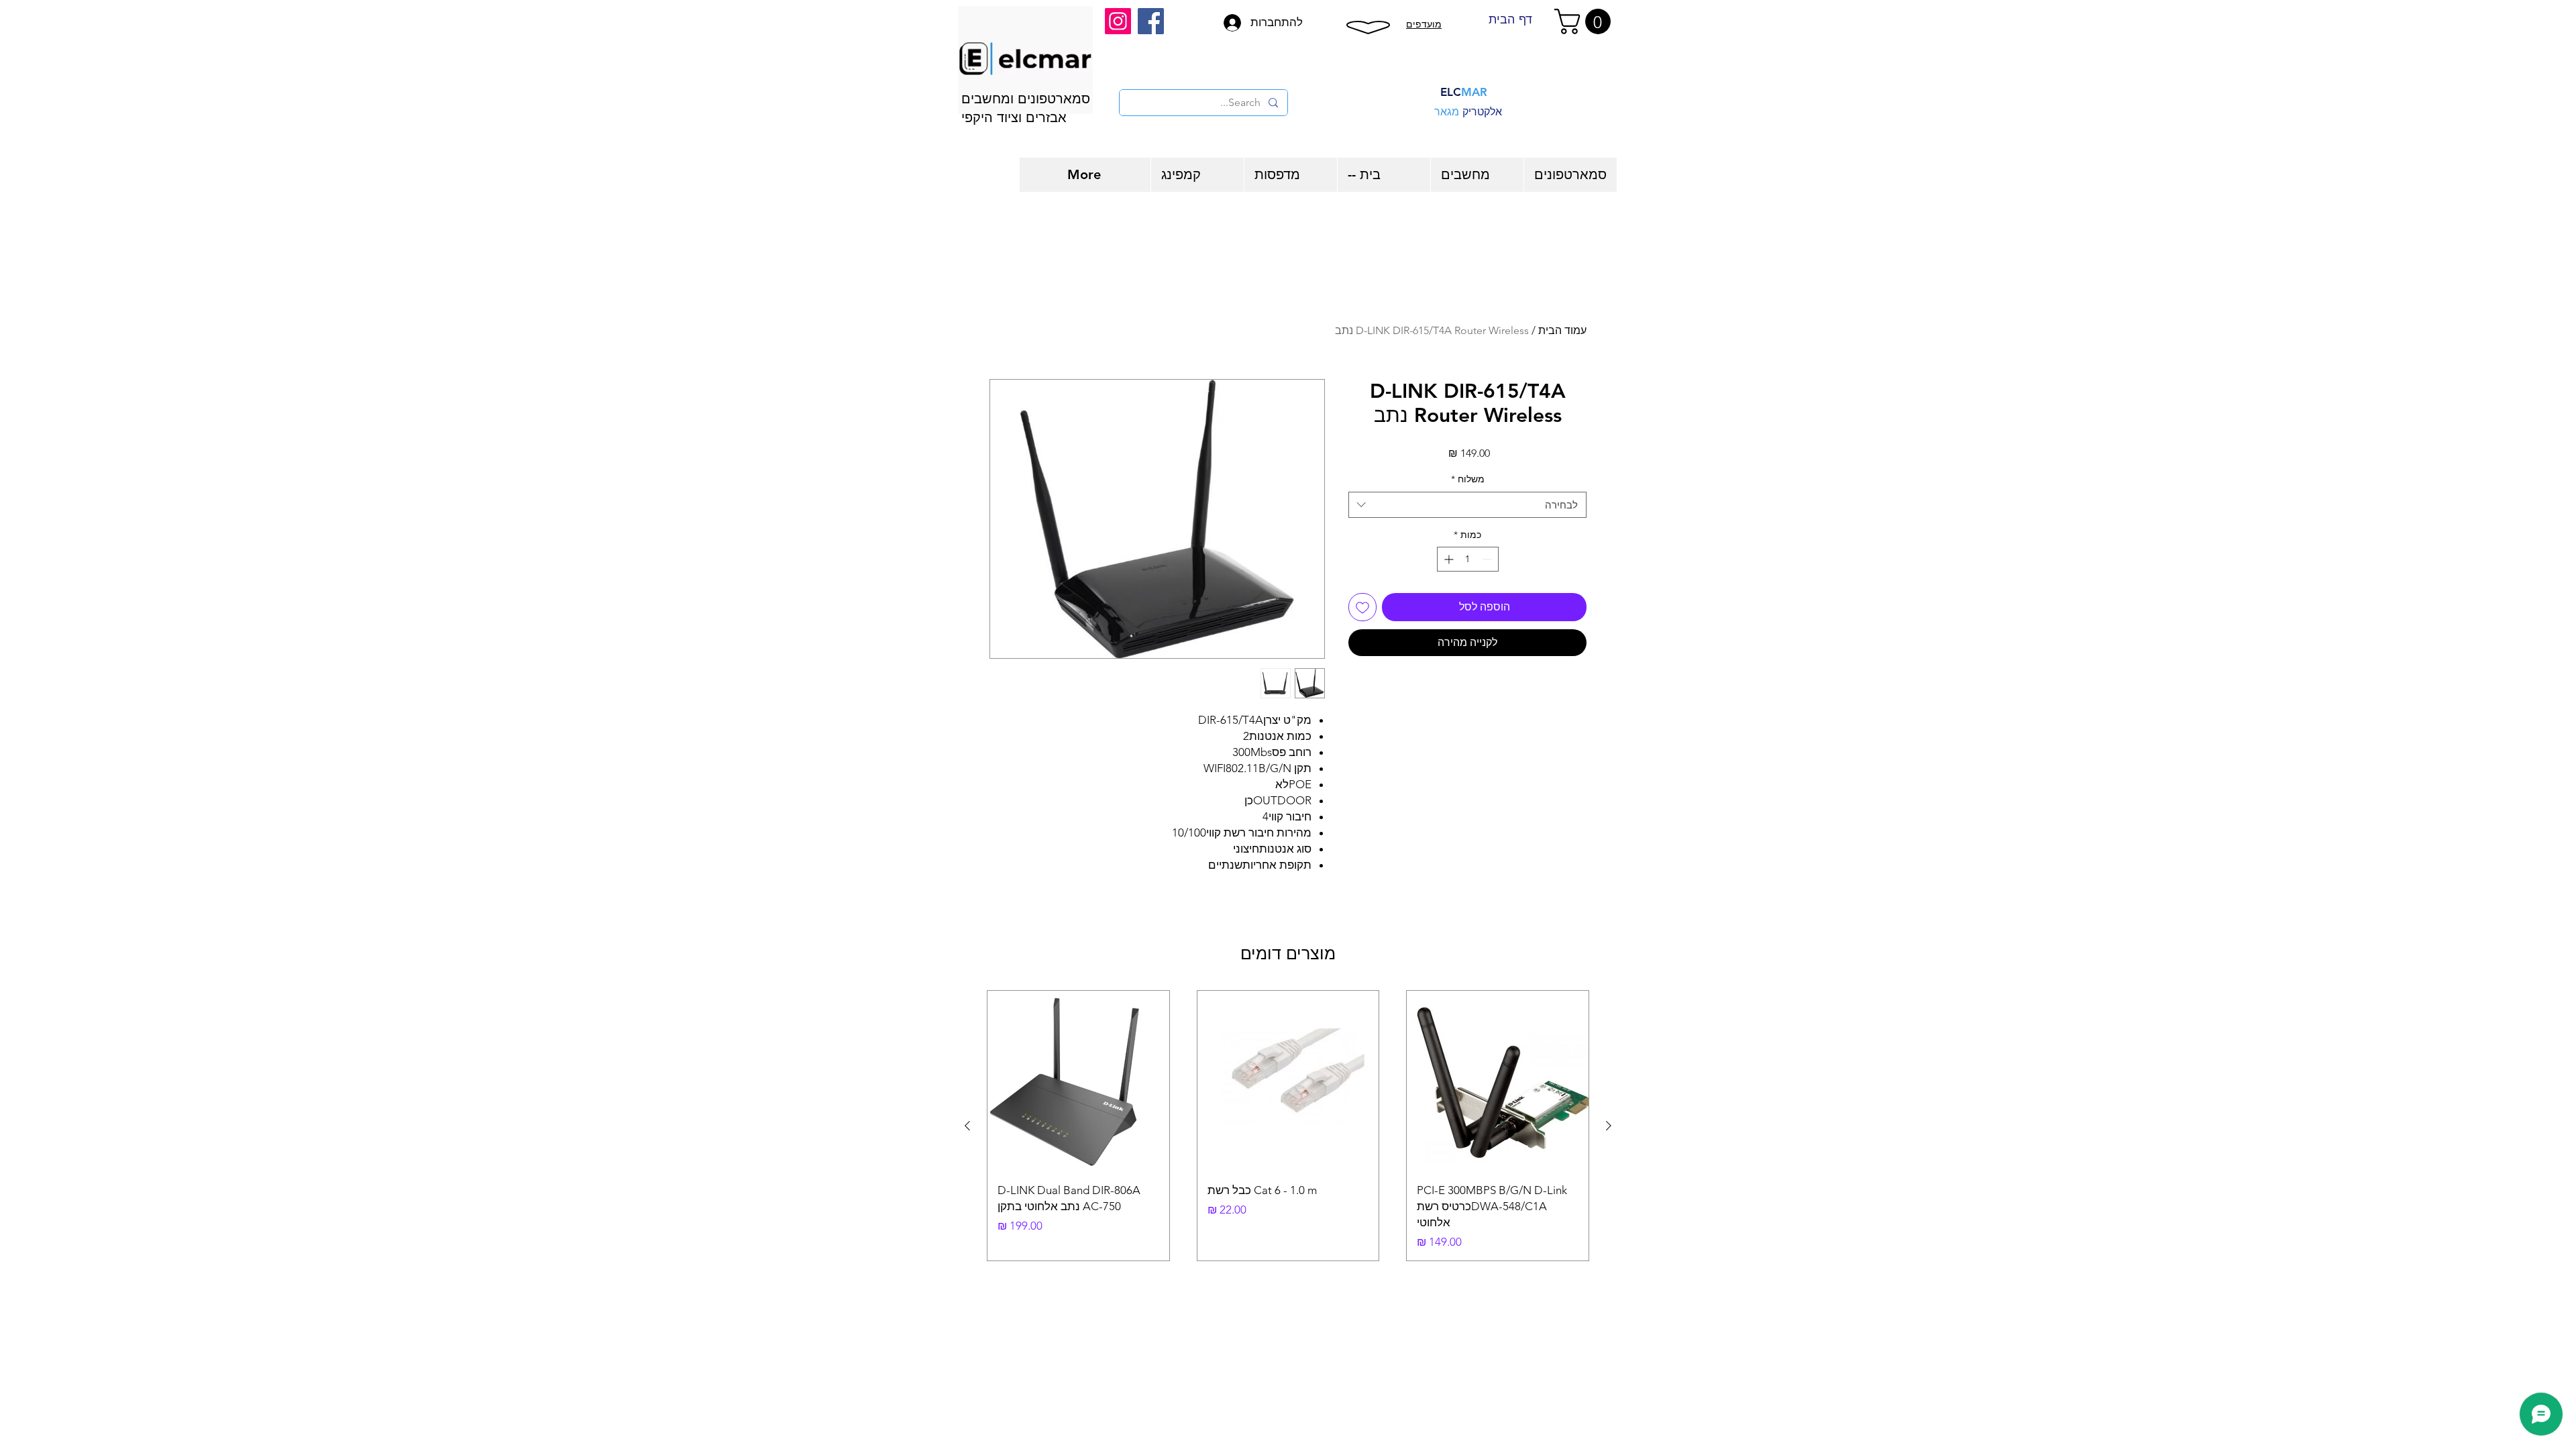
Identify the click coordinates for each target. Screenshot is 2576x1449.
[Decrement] (1488, 559)
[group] (1288, 1126)
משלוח (1468, 479)
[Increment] (1447, 559)
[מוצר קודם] (1609, 1126)
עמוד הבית (1562, 330)
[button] (1586, 21)
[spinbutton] (1468, 559)
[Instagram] (1118, 21)
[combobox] (1467, 505)
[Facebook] (1151, 21)
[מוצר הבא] (967, 1126)
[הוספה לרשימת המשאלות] (1362, 607)
